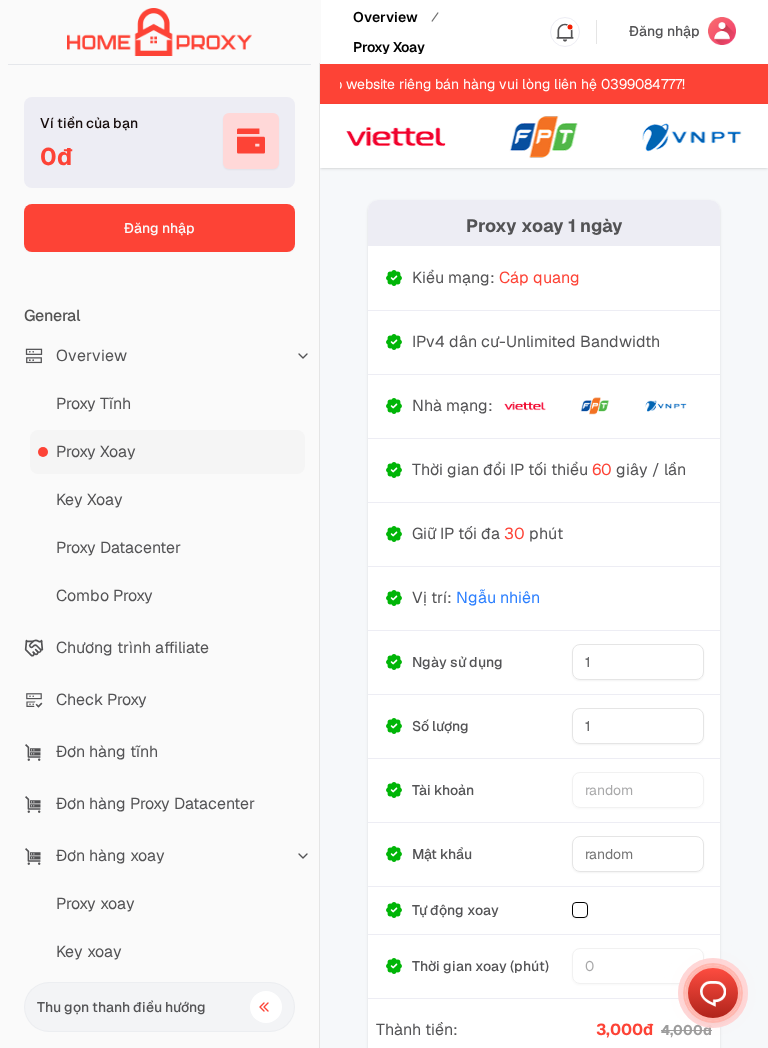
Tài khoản (443, 790)
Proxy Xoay (389, 47)
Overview (385, 17)
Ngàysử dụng (457, 662)
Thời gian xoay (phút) (480, 966)
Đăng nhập (159, 228)
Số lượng (440, 726)
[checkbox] (580, 910)
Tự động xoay (455, 910)
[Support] (713, 993)
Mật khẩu (442, 854)
